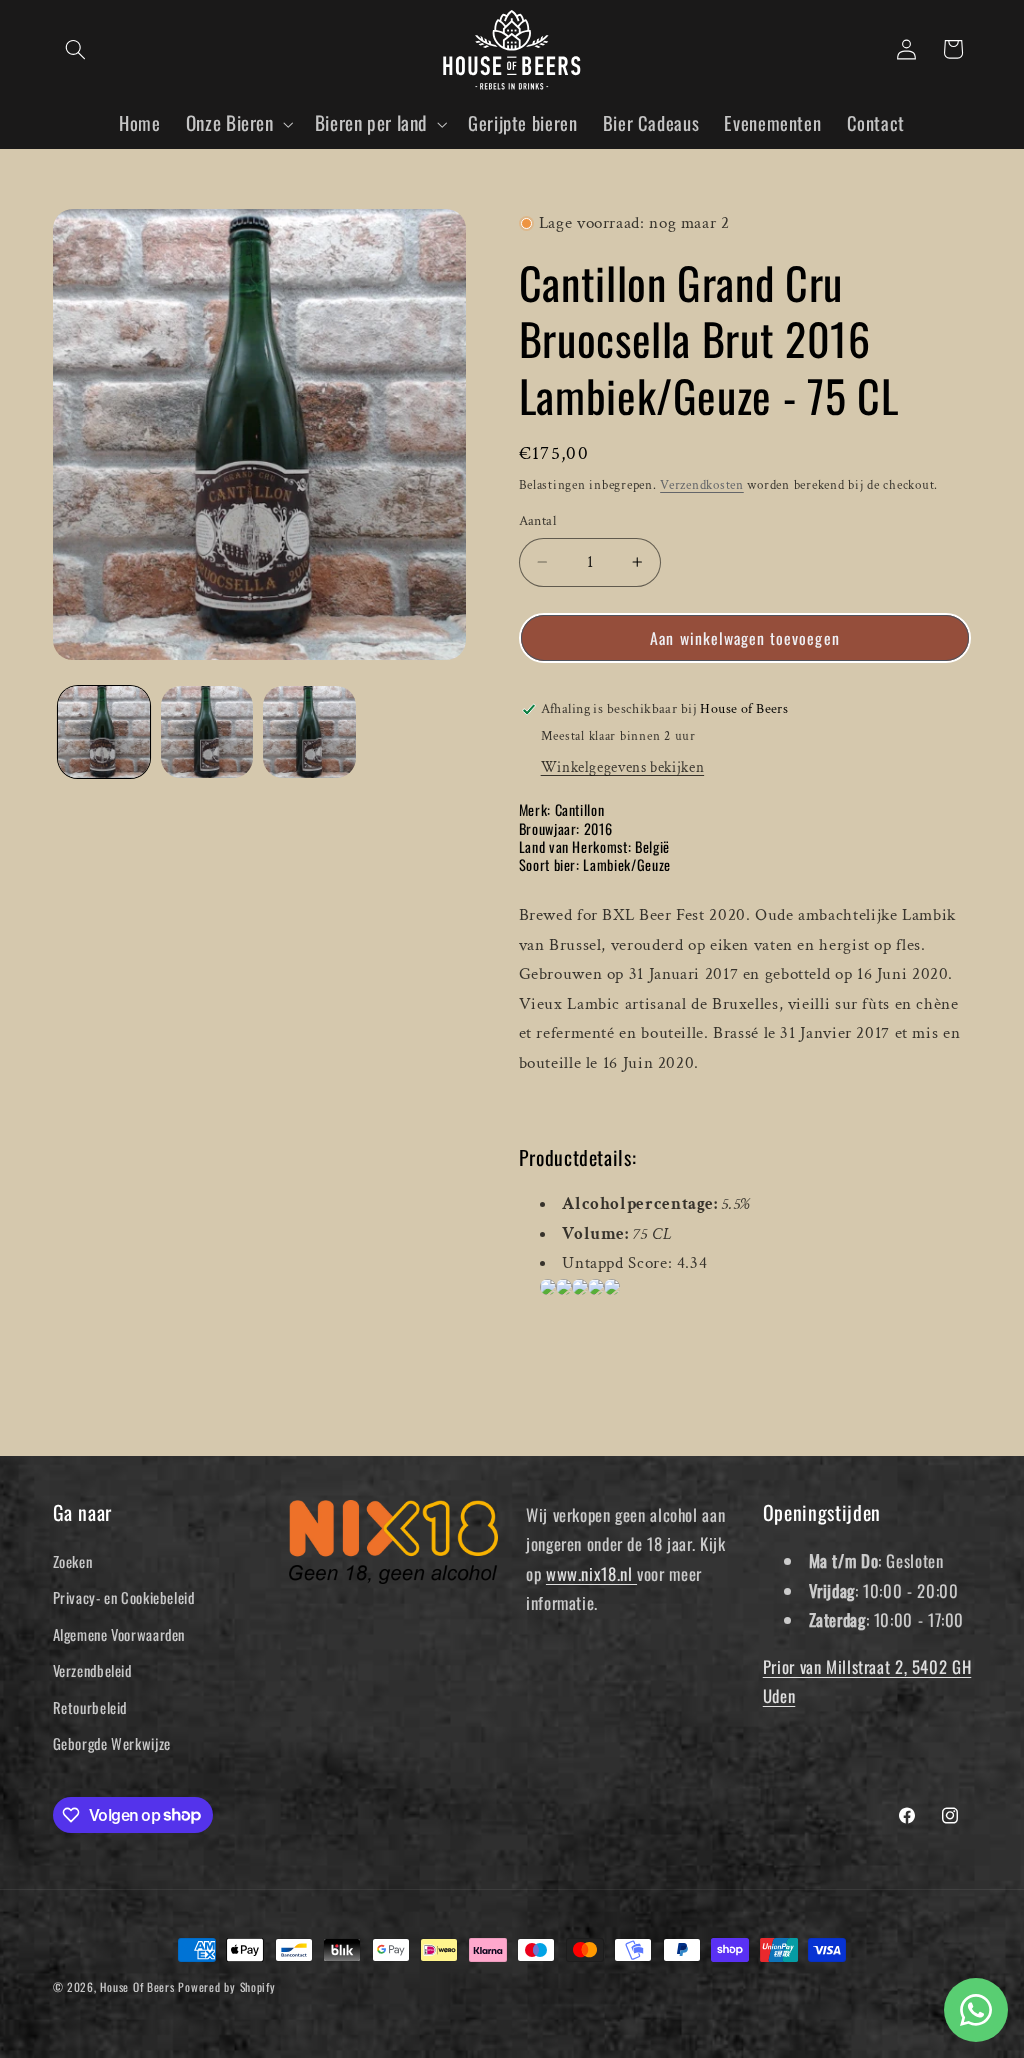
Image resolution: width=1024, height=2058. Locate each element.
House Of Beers (137, 1986)
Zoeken (73, 1561)
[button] (76, 49)
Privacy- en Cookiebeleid (124, 1597)
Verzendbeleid (92, 1670)
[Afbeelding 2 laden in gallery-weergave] (207, 732)
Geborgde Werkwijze (112, 1743)
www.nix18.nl (591, 1573)
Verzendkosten (702, 485)
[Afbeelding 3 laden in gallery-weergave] (309, 732)
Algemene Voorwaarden (119, 1634)
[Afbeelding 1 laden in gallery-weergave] (104, 732)
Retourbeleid (90, 1707)
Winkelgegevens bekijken (623, 767)
